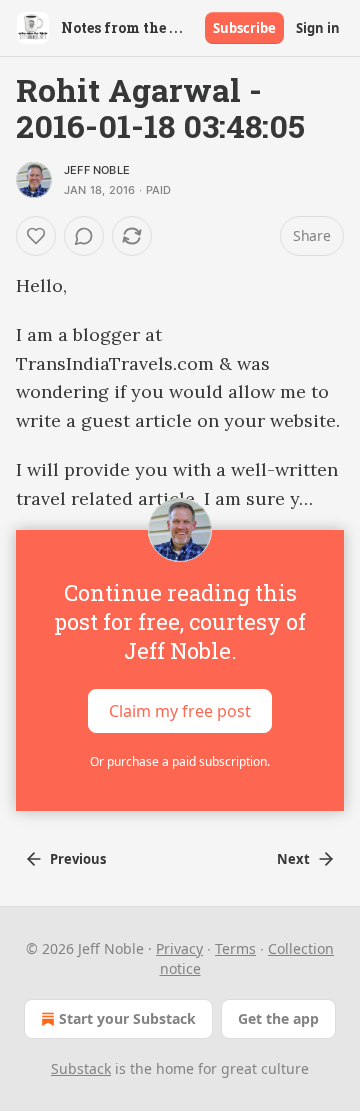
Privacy (179, 948)
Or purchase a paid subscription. (180, 761)
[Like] (36, 236)
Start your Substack (127, 1018)
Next (293, 859)
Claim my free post (180, 711)
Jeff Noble (97, 170)
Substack (81, 1068)
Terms (235, 948)
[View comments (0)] (84, 236)
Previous (78, 859)
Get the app (278, 1018)
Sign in (318, 28)
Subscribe (244, 28)
